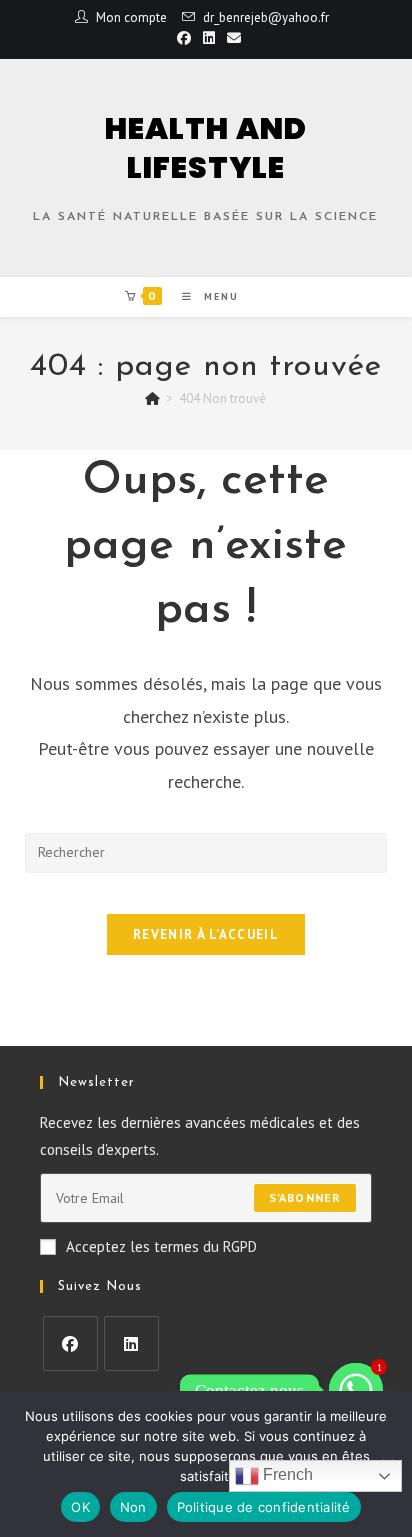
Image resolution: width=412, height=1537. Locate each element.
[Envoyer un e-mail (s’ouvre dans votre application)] (231, 38)
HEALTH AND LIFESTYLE (206, 148)
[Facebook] (70, 1343)
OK (80, 1507)
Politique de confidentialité (264, 1507)
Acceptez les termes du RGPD (161, 1246)
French (286, 1474)
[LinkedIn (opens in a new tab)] (209, 38)
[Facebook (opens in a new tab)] (184, 38)
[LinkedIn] (131, 1343)
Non (133, 1507)
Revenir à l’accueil (206, 934)
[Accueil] (152, 398)
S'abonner (305, 1197)
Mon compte (131, 17)
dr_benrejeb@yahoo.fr (266, 17)
